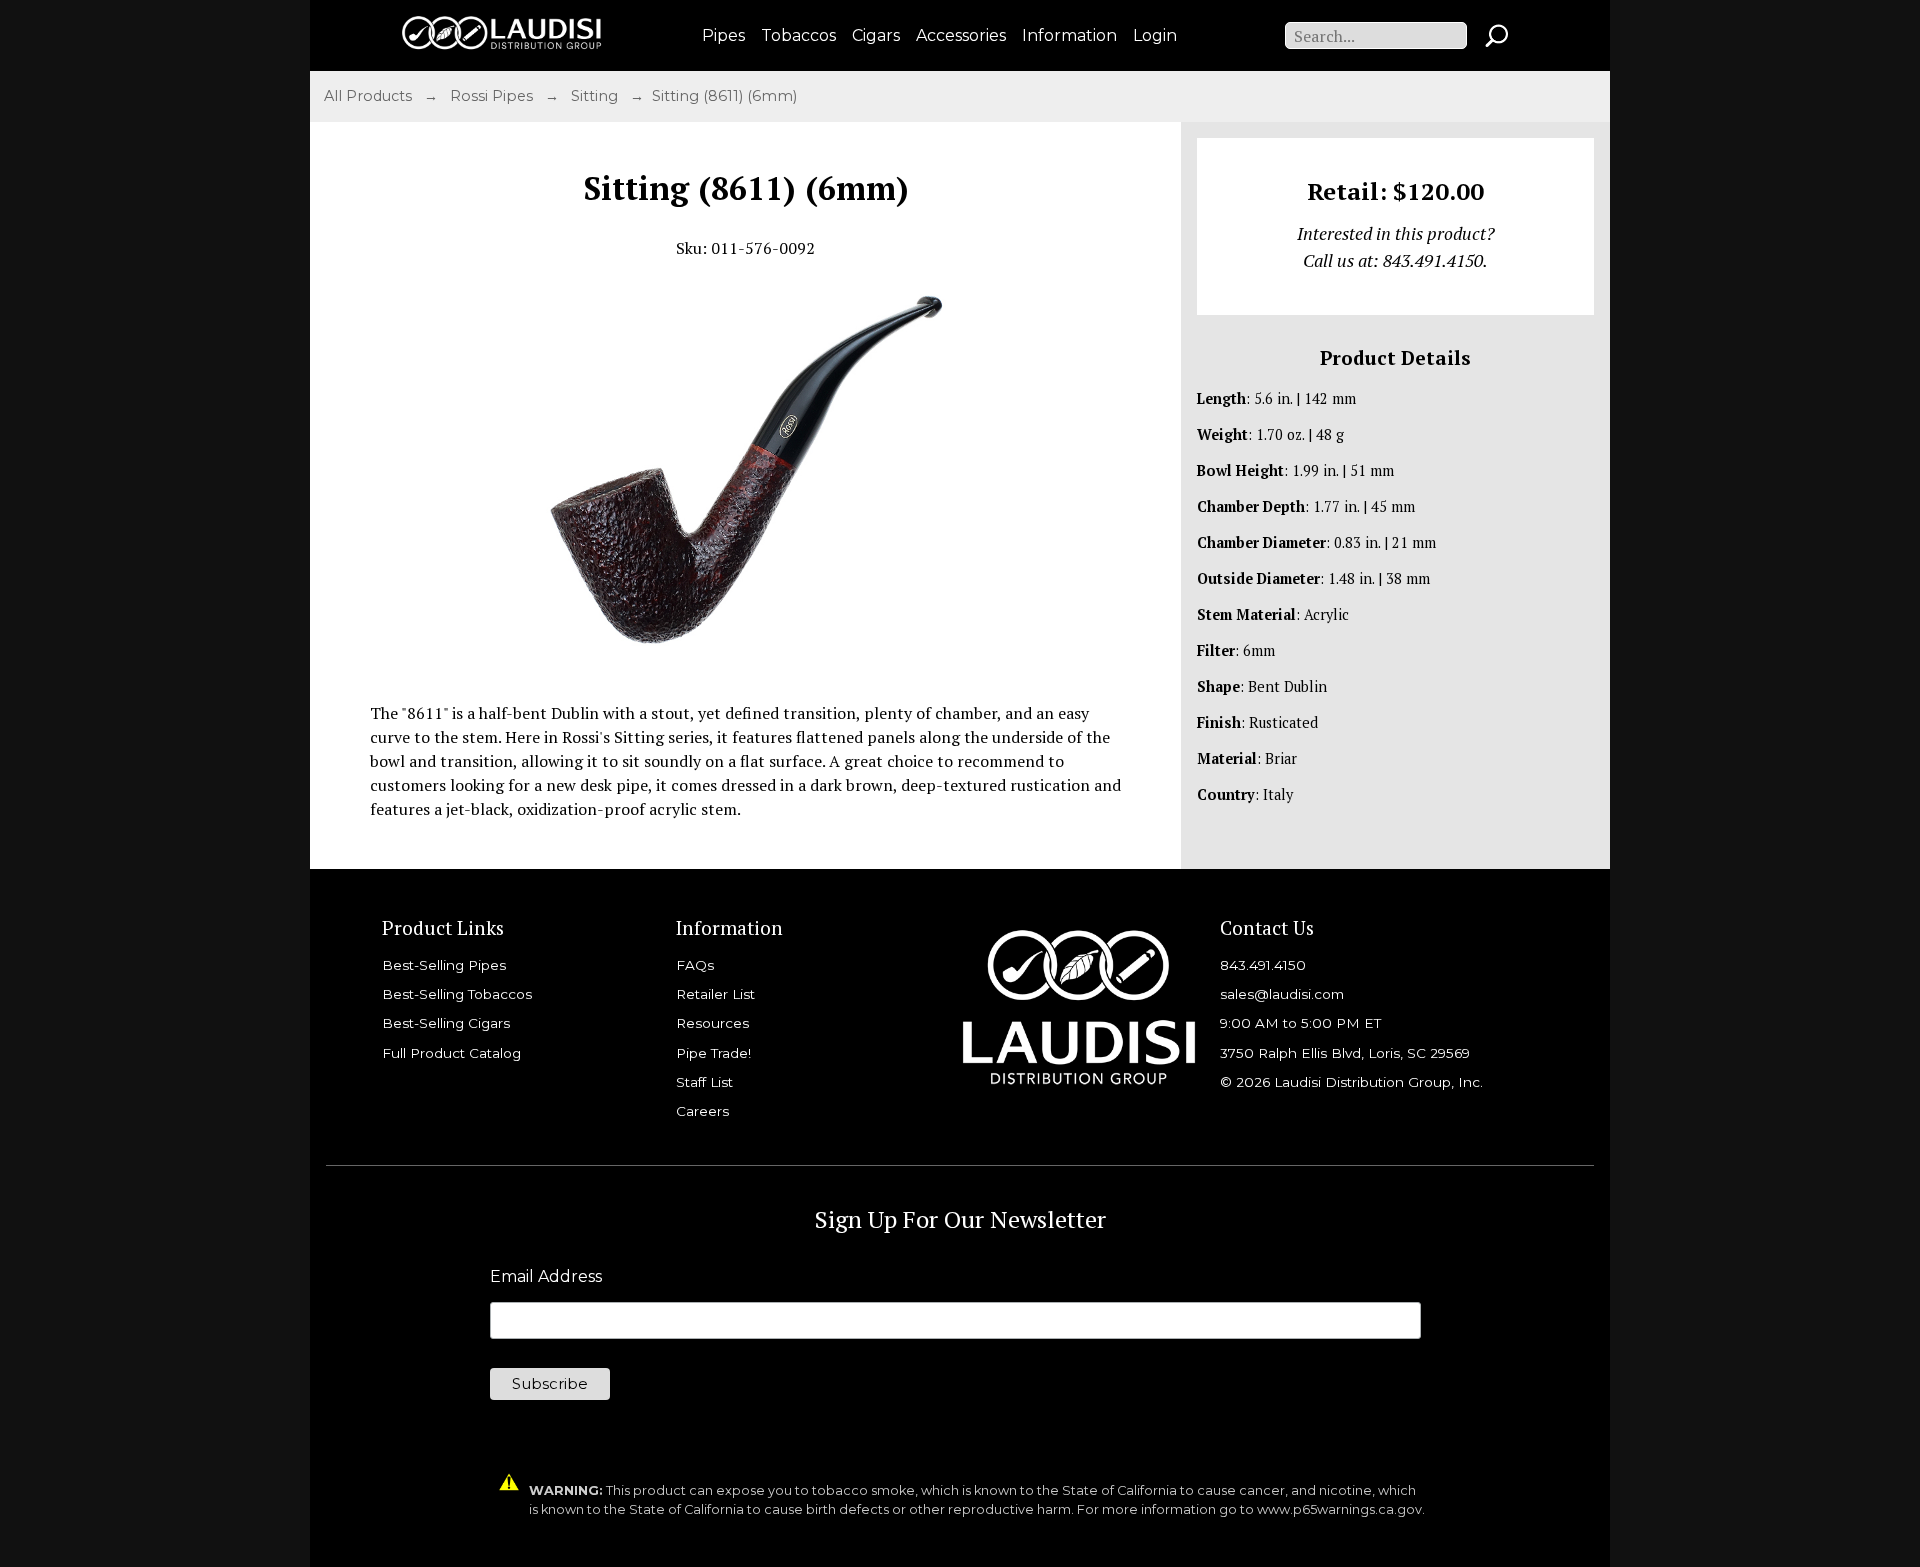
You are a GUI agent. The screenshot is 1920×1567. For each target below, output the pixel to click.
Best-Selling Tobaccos (457, 994)
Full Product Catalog (451, 1053)
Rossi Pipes (493, 96)
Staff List (704, 1082)
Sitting (596, 96)
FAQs (695, 965)
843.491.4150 (1263, 965)
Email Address (546, 1277)
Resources (712, 1023)
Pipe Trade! (713, 1053)
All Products (370, 96)
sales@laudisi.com (1282, 994)
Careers (702, 1111)
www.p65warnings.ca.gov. (1341, 1509)
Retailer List (715, 994)
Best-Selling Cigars (446, 1023)
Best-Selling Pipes (444, 965)
